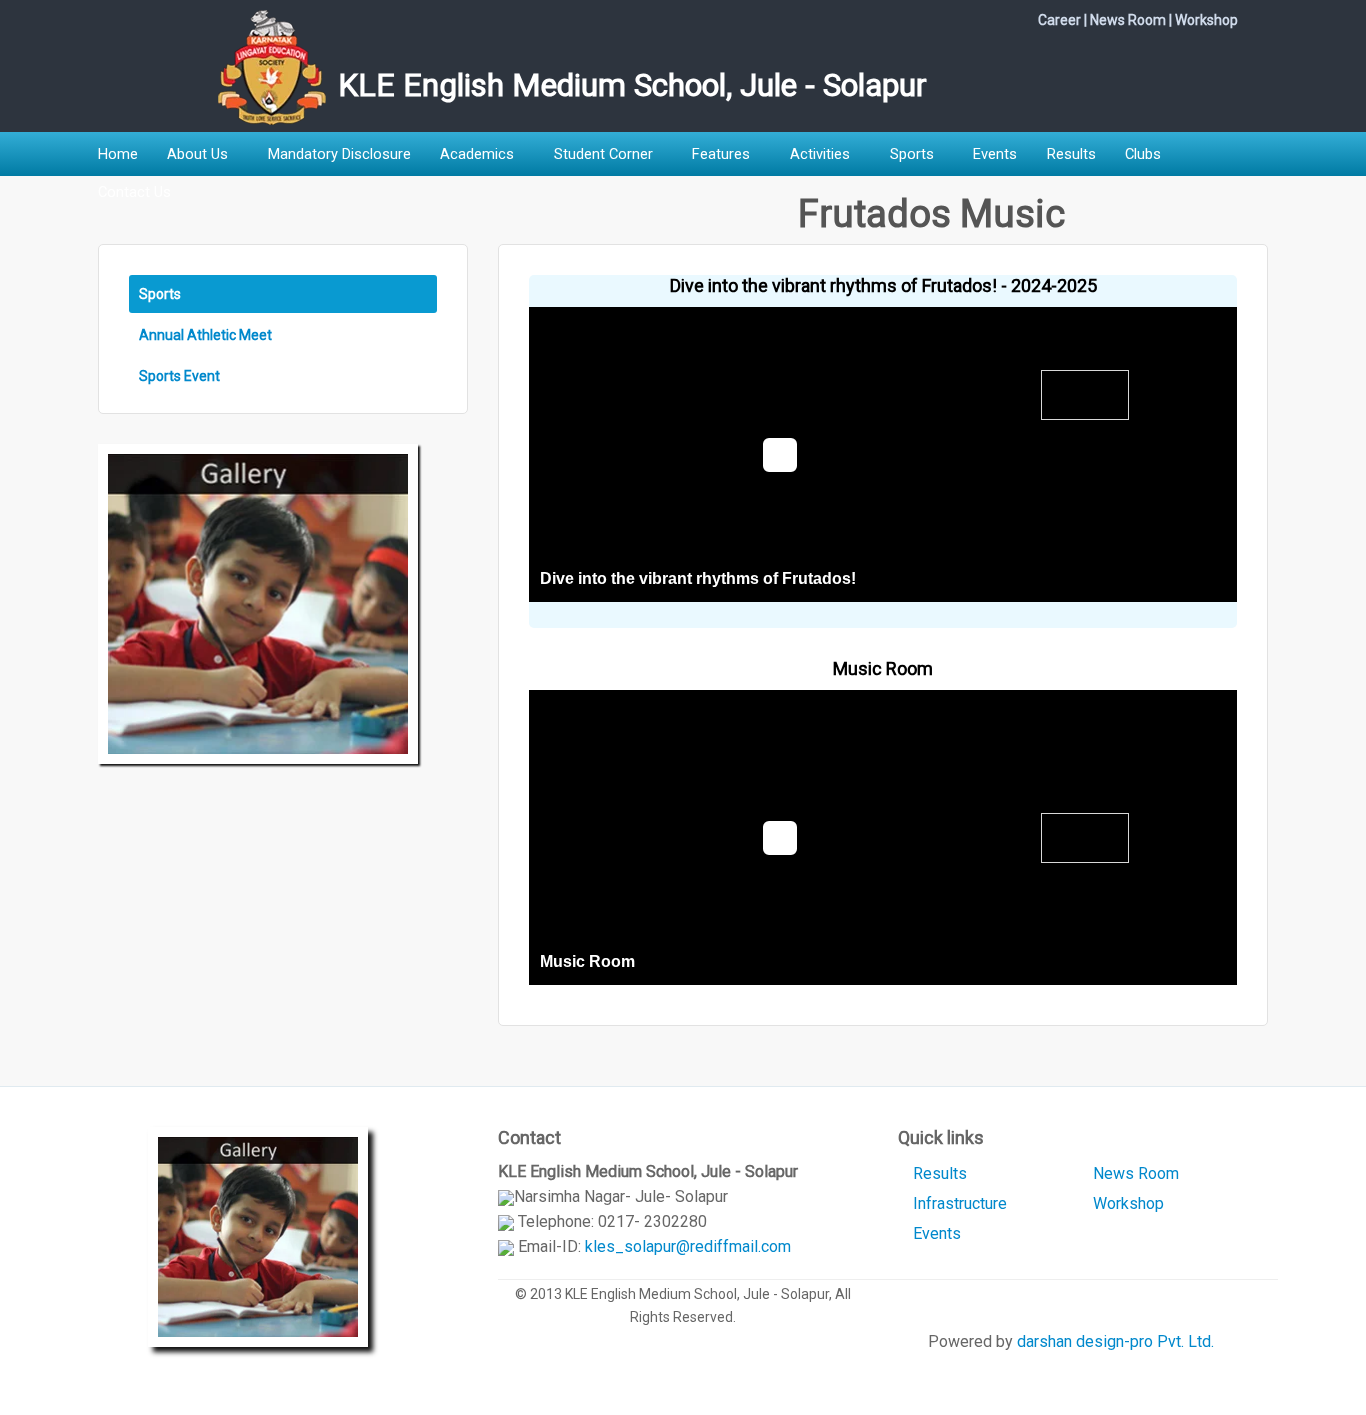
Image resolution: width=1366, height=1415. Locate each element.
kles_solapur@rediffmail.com (688, 1246)
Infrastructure (960, 1203)
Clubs (1143, 154)
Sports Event (179, 376)
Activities (820, 154)
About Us (197, 154)
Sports (912, 154)
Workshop (1206, 20)
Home (118, 154)
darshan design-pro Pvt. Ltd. (1115, 1341)
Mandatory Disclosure (339, 154)
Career (1059, 20)
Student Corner (603, 154)
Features (721, 154)
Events (995, 154)
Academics (477, 154)
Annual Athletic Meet (205, 335)
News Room (1128, 20)
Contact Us (134, 192)
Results (1071, 154)
